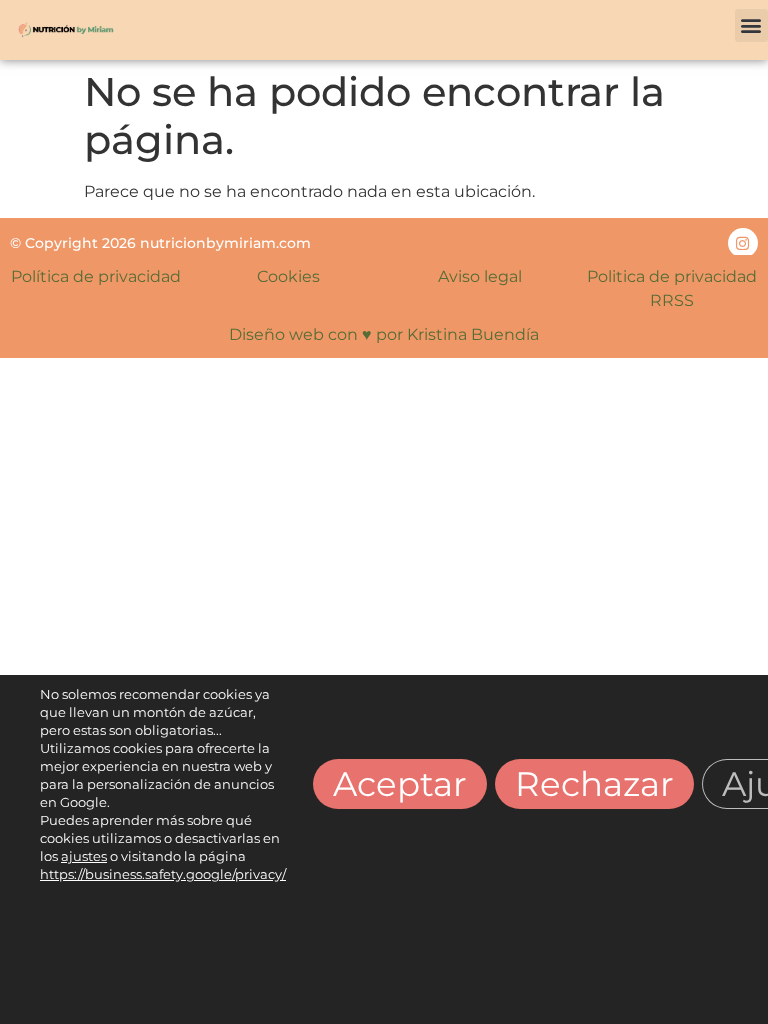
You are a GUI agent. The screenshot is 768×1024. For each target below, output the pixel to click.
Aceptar (400, 784)
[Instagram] (743, 243)
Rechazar (594, 784)
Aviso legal (480, 276)
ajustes (84, 856)
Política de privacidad (96, 276)
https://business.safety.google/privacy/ (163, 874)
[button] (751, 25)
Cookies (288, 276)
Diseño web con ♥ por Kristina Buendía (384, 334)
